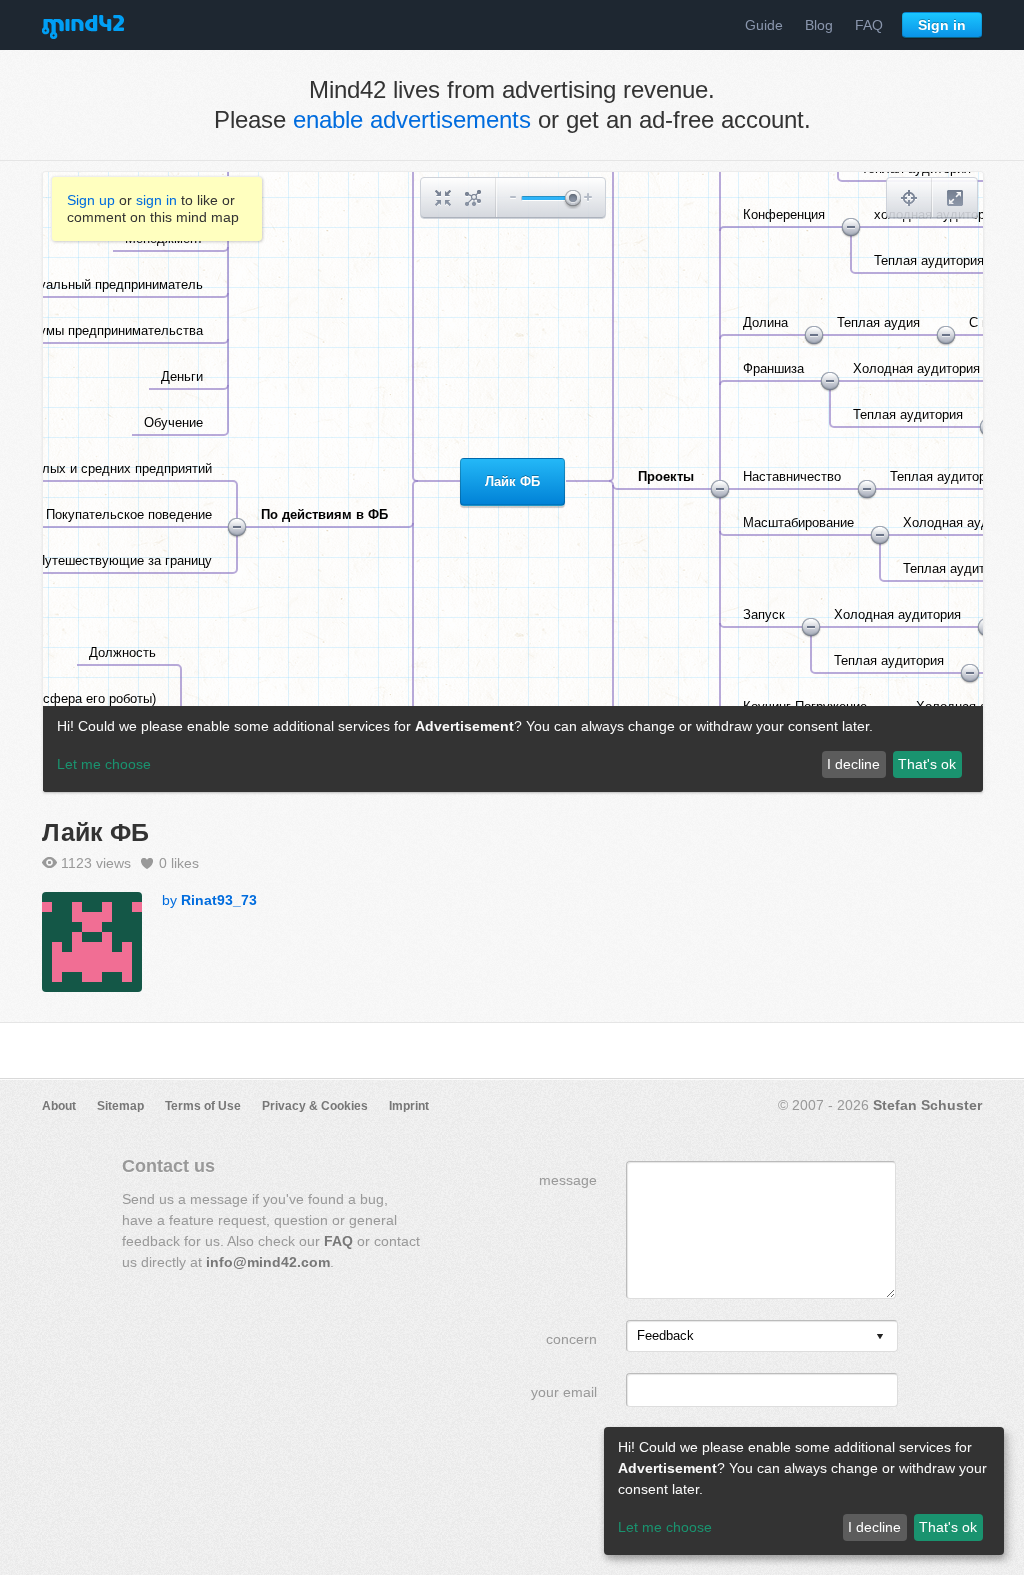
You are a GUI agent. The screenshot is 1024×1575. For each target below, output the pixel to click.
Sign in (942, 25)
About (59, 1106)
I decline (874, 1527)
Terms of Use (203, 1106)
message (568, 1180)
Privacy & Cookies (315, 1106)
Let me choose (665, 1527)
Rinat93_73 (219, 900)
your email (564, 1392)
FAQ (869, 25)
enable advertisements (412, 119)
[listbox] (762, 1336)
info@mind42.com (268, 1262)
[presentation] (880, 1337)
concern (571, 1339)
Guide (764, 25)
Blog (819, 25)
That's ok (948, 1527)
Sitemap (120, 1106)
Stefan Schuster (927, 1105)
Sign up (91, 200)
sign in (156, 200)
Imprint (409, 1106)
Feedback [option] (665, 1335)
